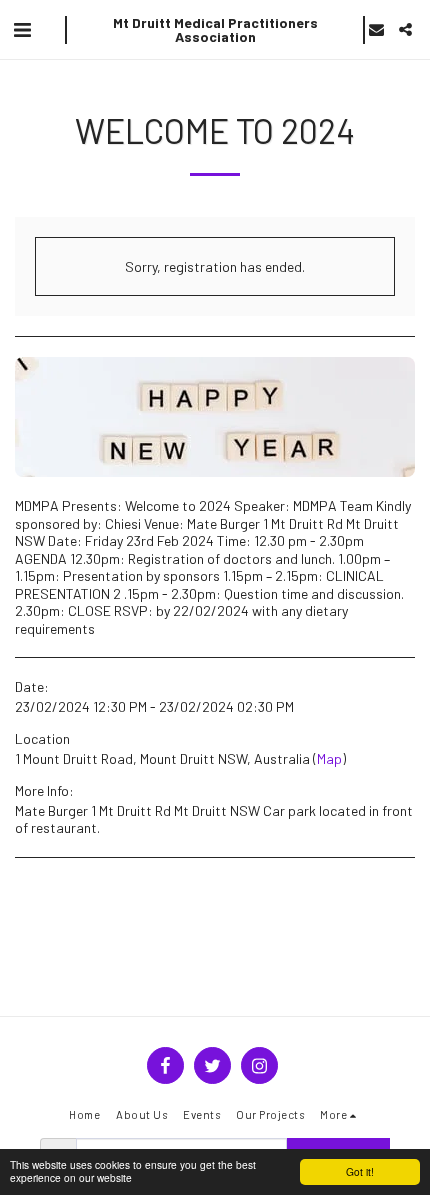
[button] (22, 29)
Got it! (360, 1171)
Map (329, 758)
